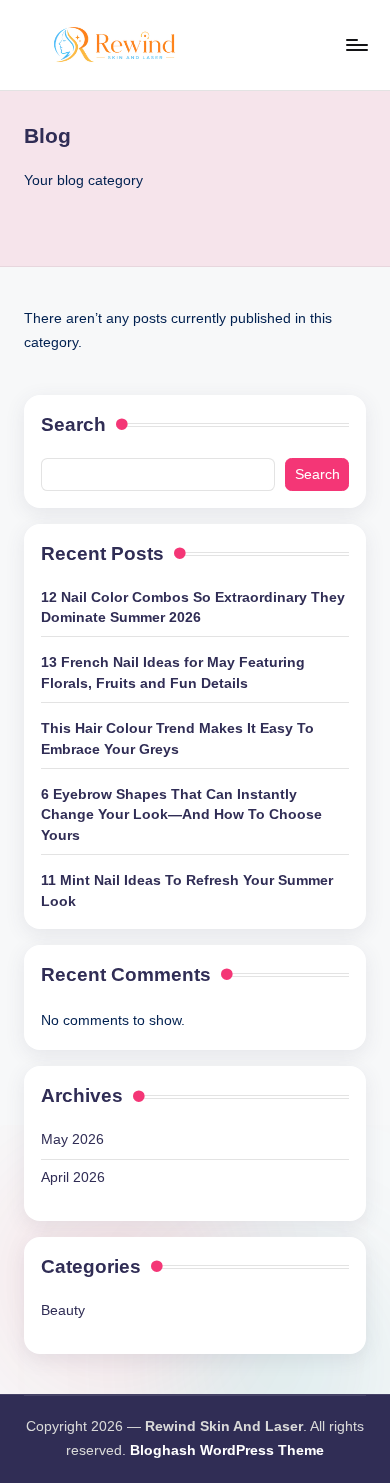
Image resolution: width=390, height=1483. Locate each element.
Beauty (63, 1310)
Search (73, 424)
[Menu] (356, 44)
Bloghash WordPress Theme (227, 1450)
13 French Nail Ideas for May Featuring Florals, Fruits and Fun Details (173, 672)
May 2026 (72, 1139)
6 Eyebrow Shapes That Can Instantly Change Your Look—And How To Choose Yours (181, 815)
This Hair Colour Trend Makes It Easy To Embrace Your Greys (177, 738)
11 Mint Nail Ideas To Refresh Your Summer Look (187, 890)
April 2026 (73, 1177)
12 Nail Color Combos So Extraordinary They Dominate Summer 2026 (193, 607)
